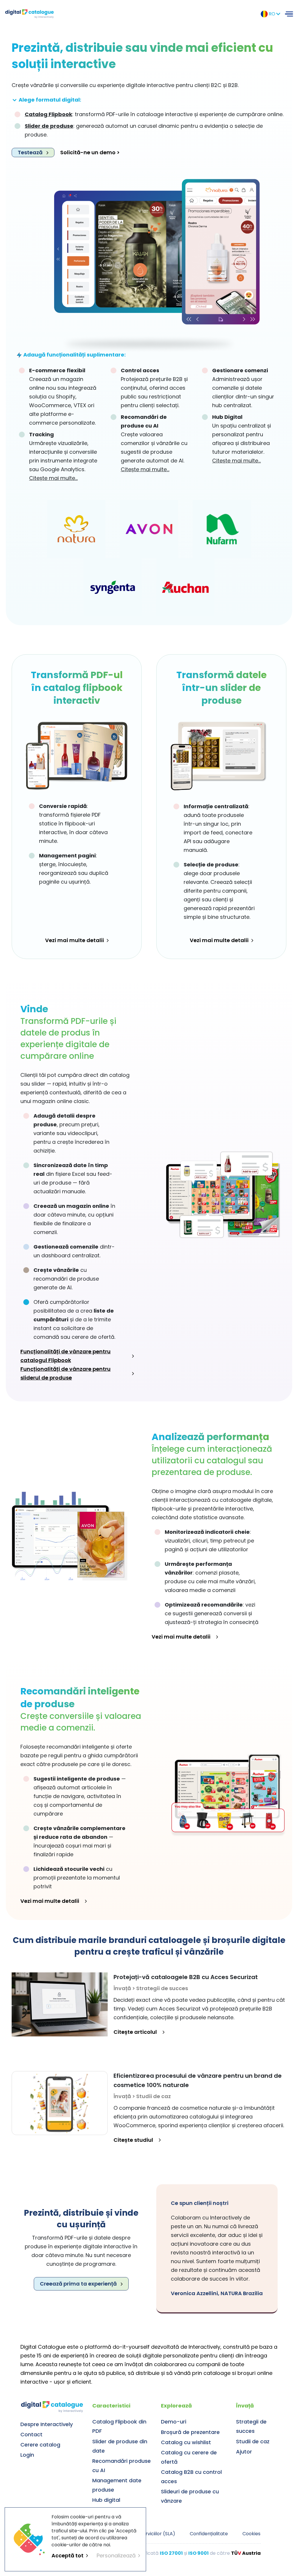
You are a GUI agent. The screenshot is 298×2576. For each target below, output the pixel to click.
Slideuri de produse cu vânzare (190, 2496)
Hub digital (106, 2500)
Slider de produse (49, 126)
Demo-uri (174, 2422)
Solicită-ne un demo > (90, 152)
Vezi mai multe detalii (74, 940)
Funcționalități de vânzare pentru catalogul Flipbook (65, 1356)
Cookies (251, 2534)
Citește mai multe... (53, 478)
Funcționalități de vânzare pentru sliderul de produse (65, 1373)
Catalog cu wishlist (186, 2442)
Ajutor (244, 2452)
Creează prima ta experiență (78, 2284)
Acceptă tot (68, 2555)
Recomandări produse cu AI (121, 2466)
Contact (31, 2434)
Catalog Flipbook (48, 114)
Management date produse (117, 2485)
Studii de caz (253, 2441)
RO (272, 14)
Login (27, 2455)
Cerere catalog (40, 2445)
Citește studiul (133, 2140)
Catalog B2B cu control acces (191, 2477)
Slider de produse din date (120, 2446)
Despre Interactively (47, 2424)
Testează (30, 152)
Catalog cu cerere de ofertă (189, 2457)
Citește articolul (135, 2032)
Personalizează (116, 2555)
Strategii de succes (251, 2426)
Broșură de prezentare (190, 2432)
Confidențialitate (209, 2534)
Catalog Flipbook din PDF (119, 2426)
